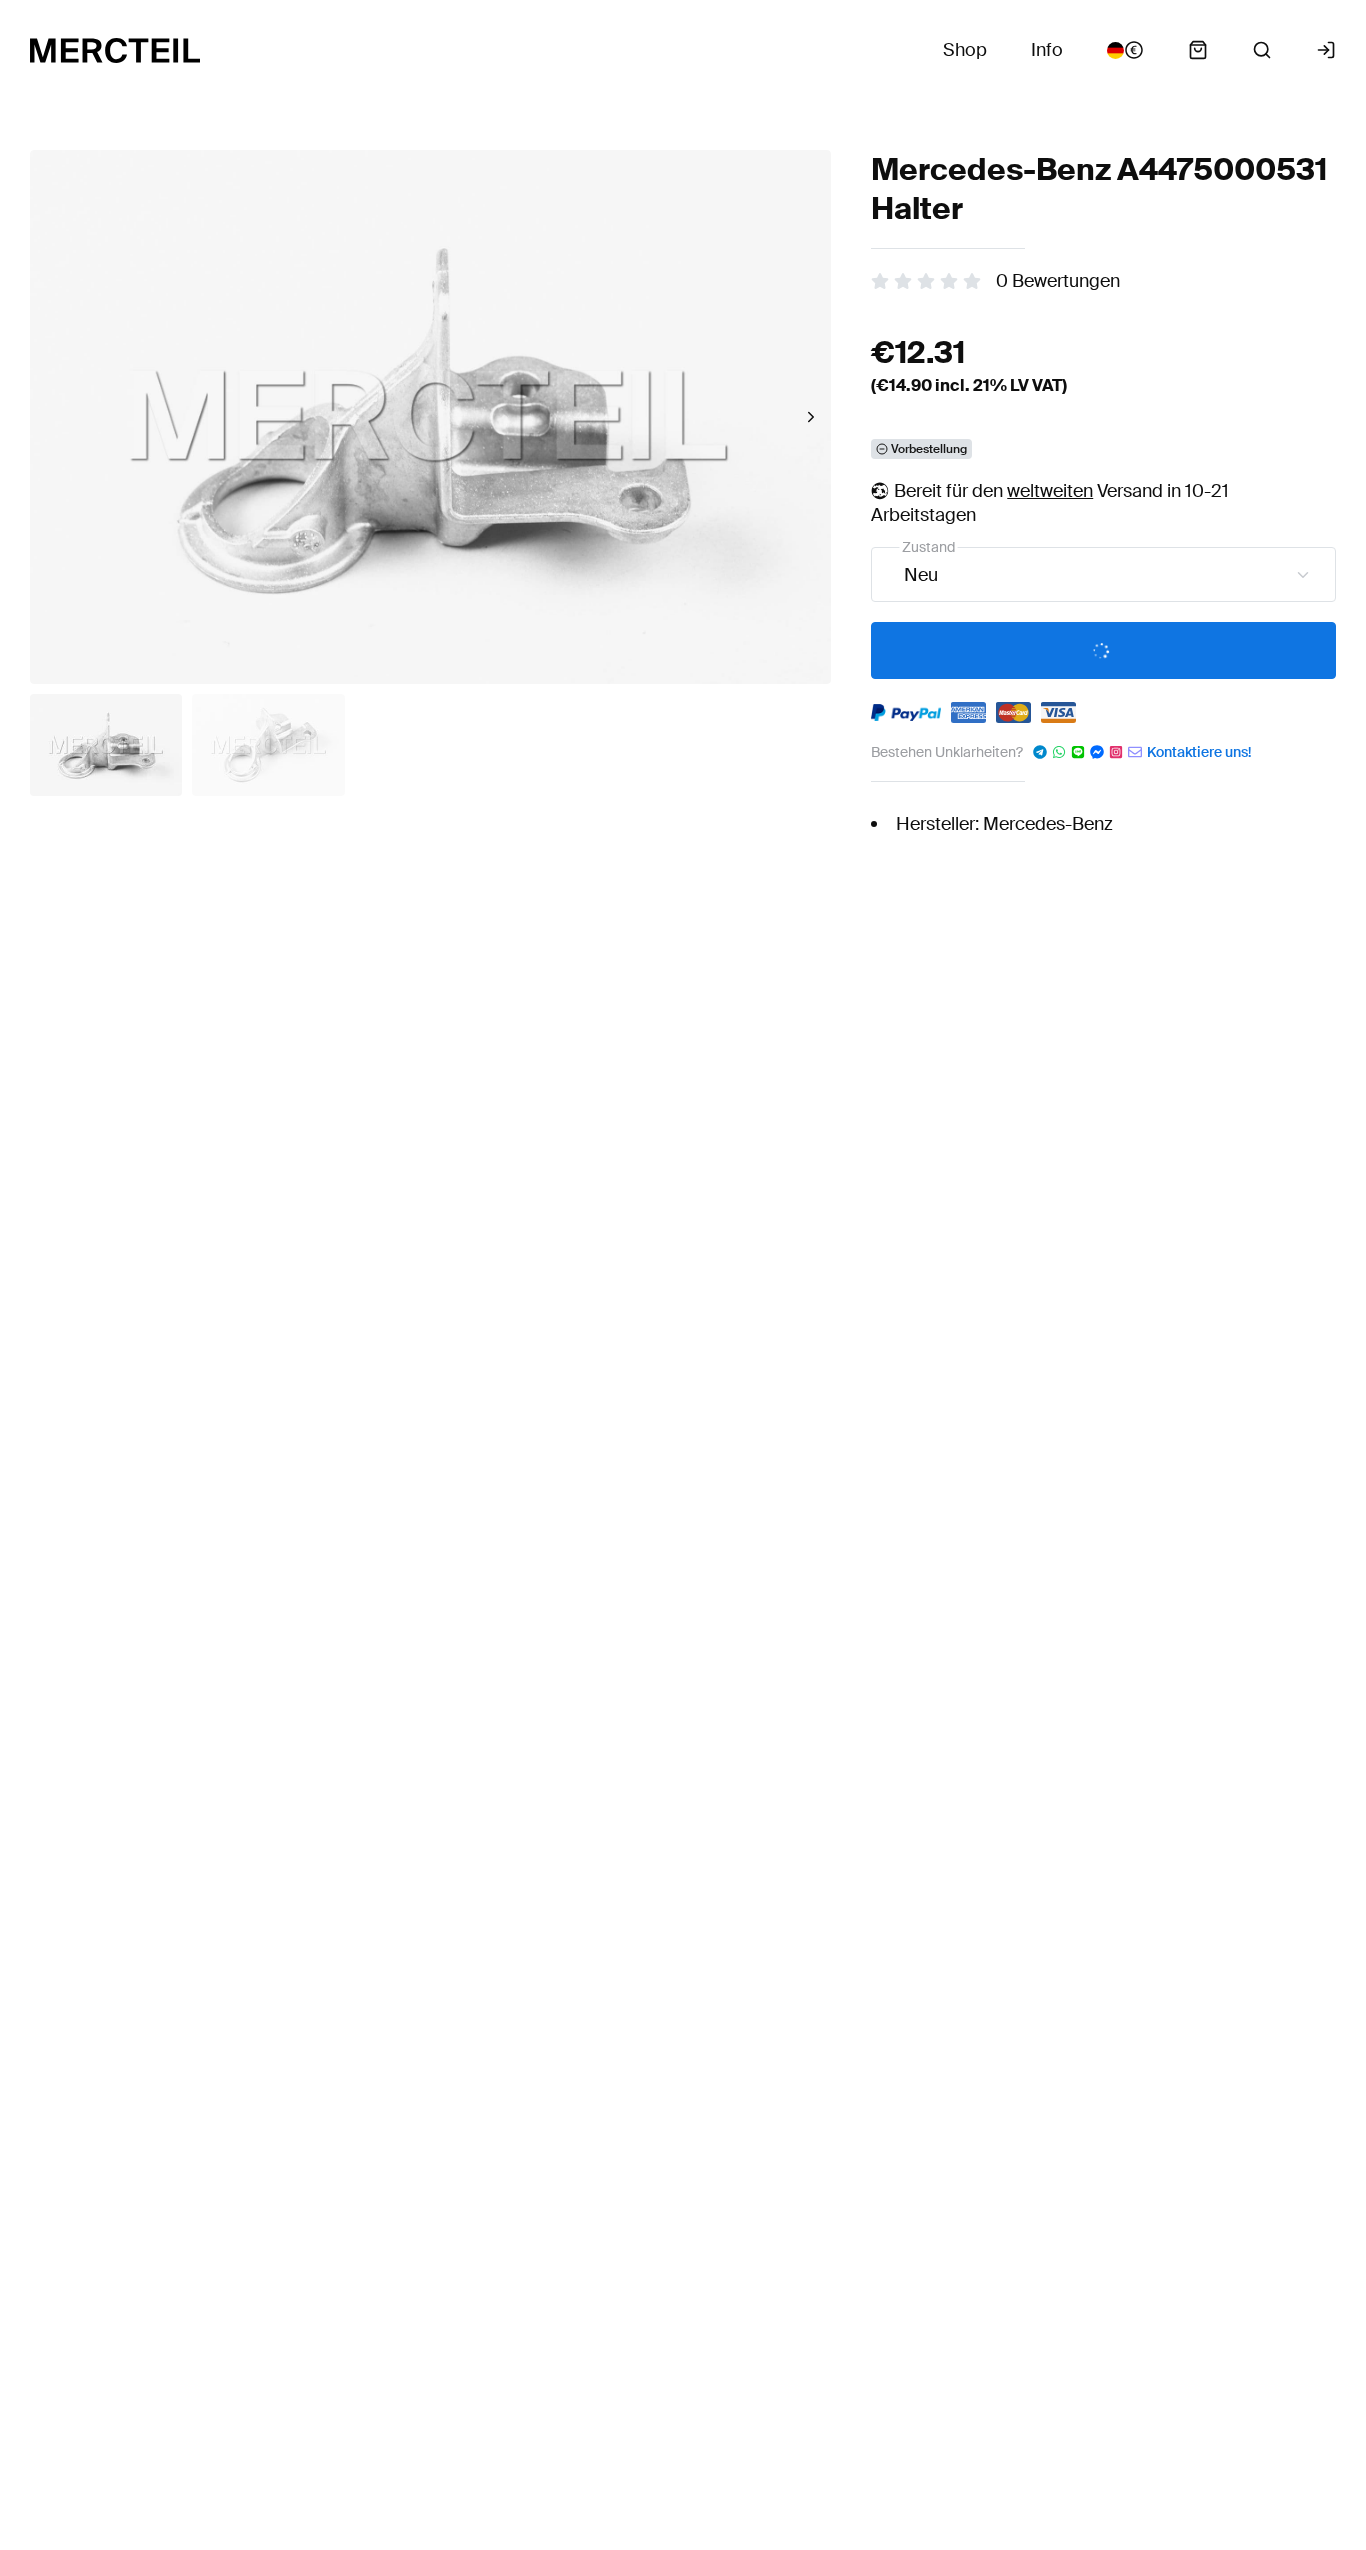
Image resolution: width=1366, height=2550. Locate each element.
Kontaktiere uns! (1199, 752)
